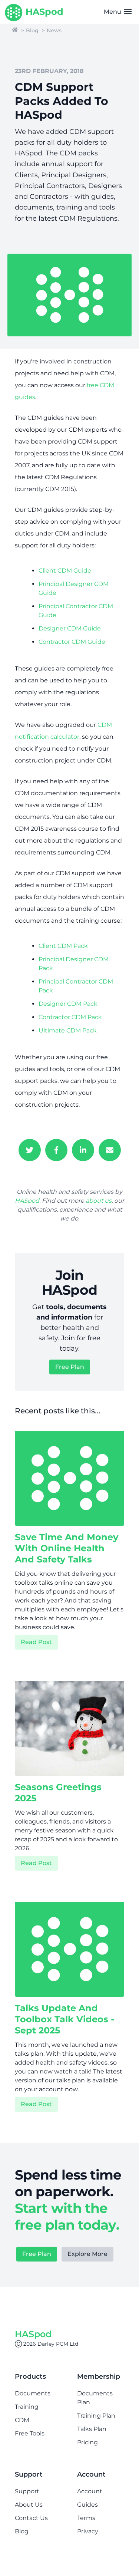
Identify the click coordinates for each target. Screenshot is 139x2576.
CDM (22, 2420)
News (54, 30)
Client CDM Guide (65, 571)
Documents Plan (95, 2398)
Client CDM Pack (63, 946)
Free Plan (70, 1367)
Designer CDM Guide (70, 628)
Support (27, 2491)
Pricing (87, 2442)
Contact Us (31, 2518)
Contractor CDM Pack (70, 1017)
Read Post (36, 1642)
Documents (33, 2393)
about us (99, 1201)
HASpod (27, 1201)
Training (27, 2407)
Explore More (87, 2254)
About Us (29, 2505)
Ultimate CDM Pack (68, 1030)
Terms (86, 2518)
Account (90, 2491)
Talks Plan (92, 2429)
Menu (113, 12)
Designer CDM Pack (68, 1004)
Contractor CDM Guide (72, 642)
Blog (32, 30)
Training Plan (96, 2416)
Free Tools (30, 2433)
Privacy (88, 2531)
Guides (87, 2505)
